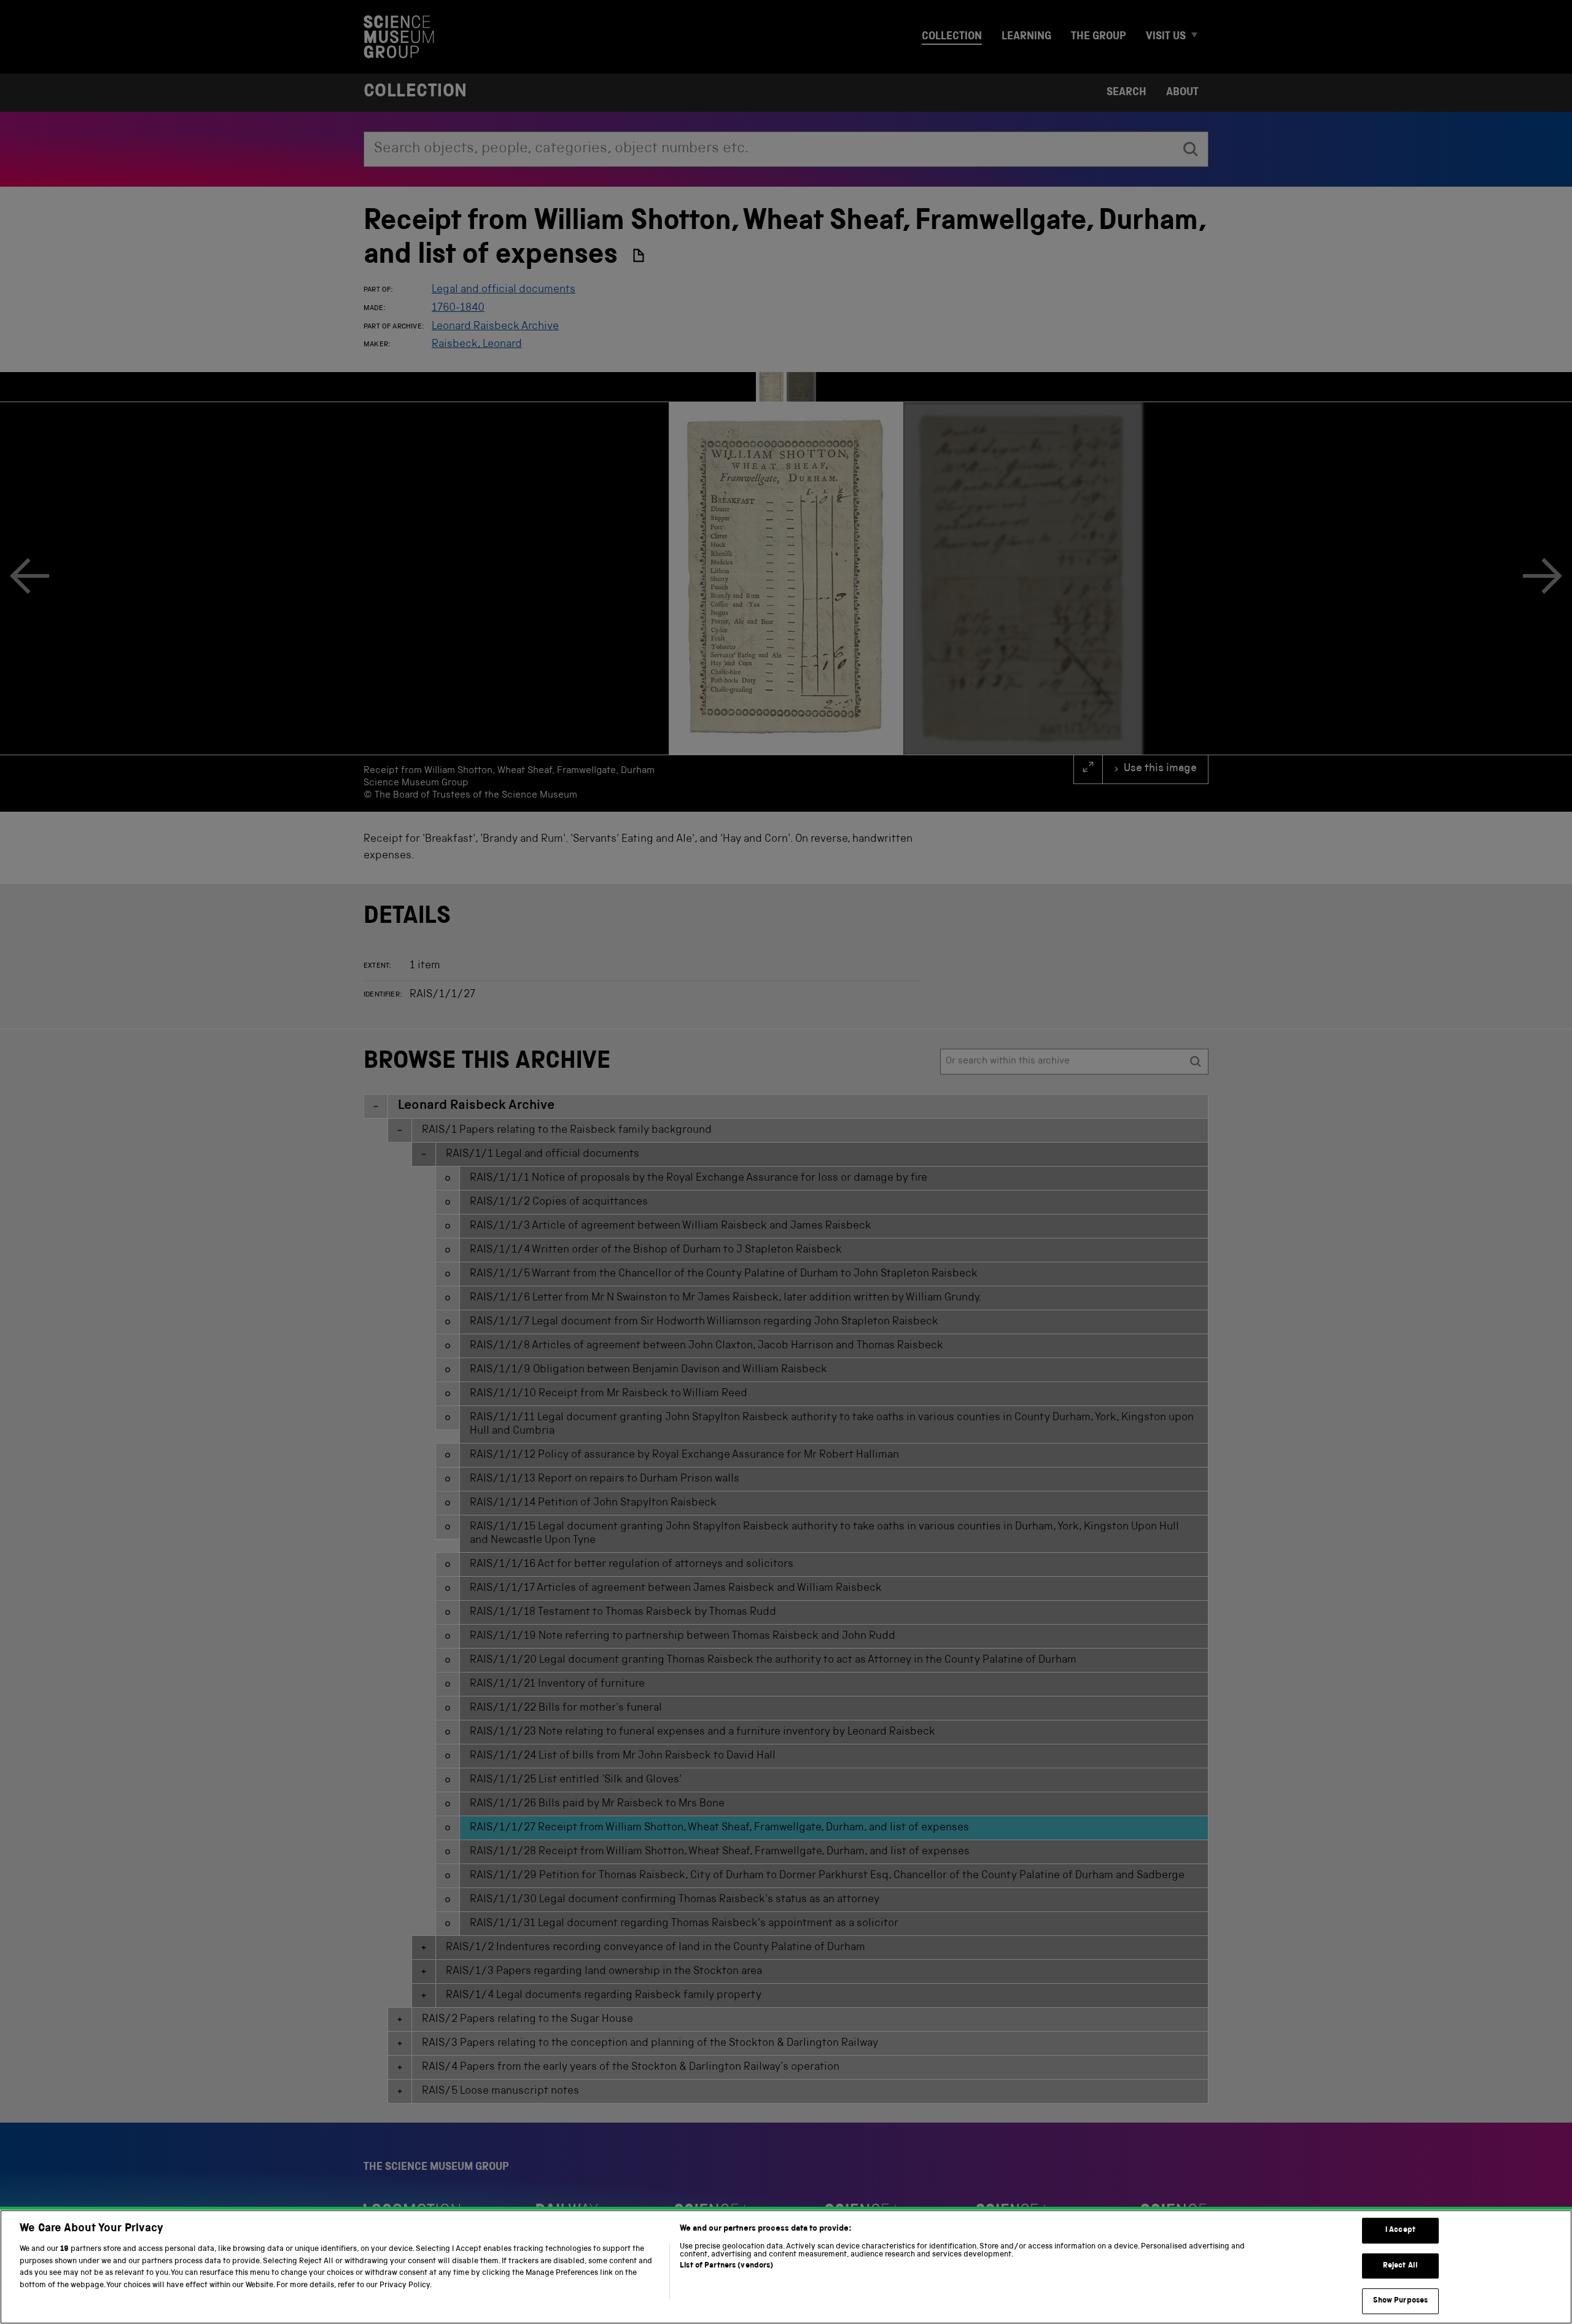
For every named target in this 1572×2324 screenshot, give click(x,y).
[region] (786, 2267)
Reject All (1400, 2266)
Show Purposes (1401, 2301)
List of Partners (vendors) (726, 2266)
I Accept (1400, 2230)
